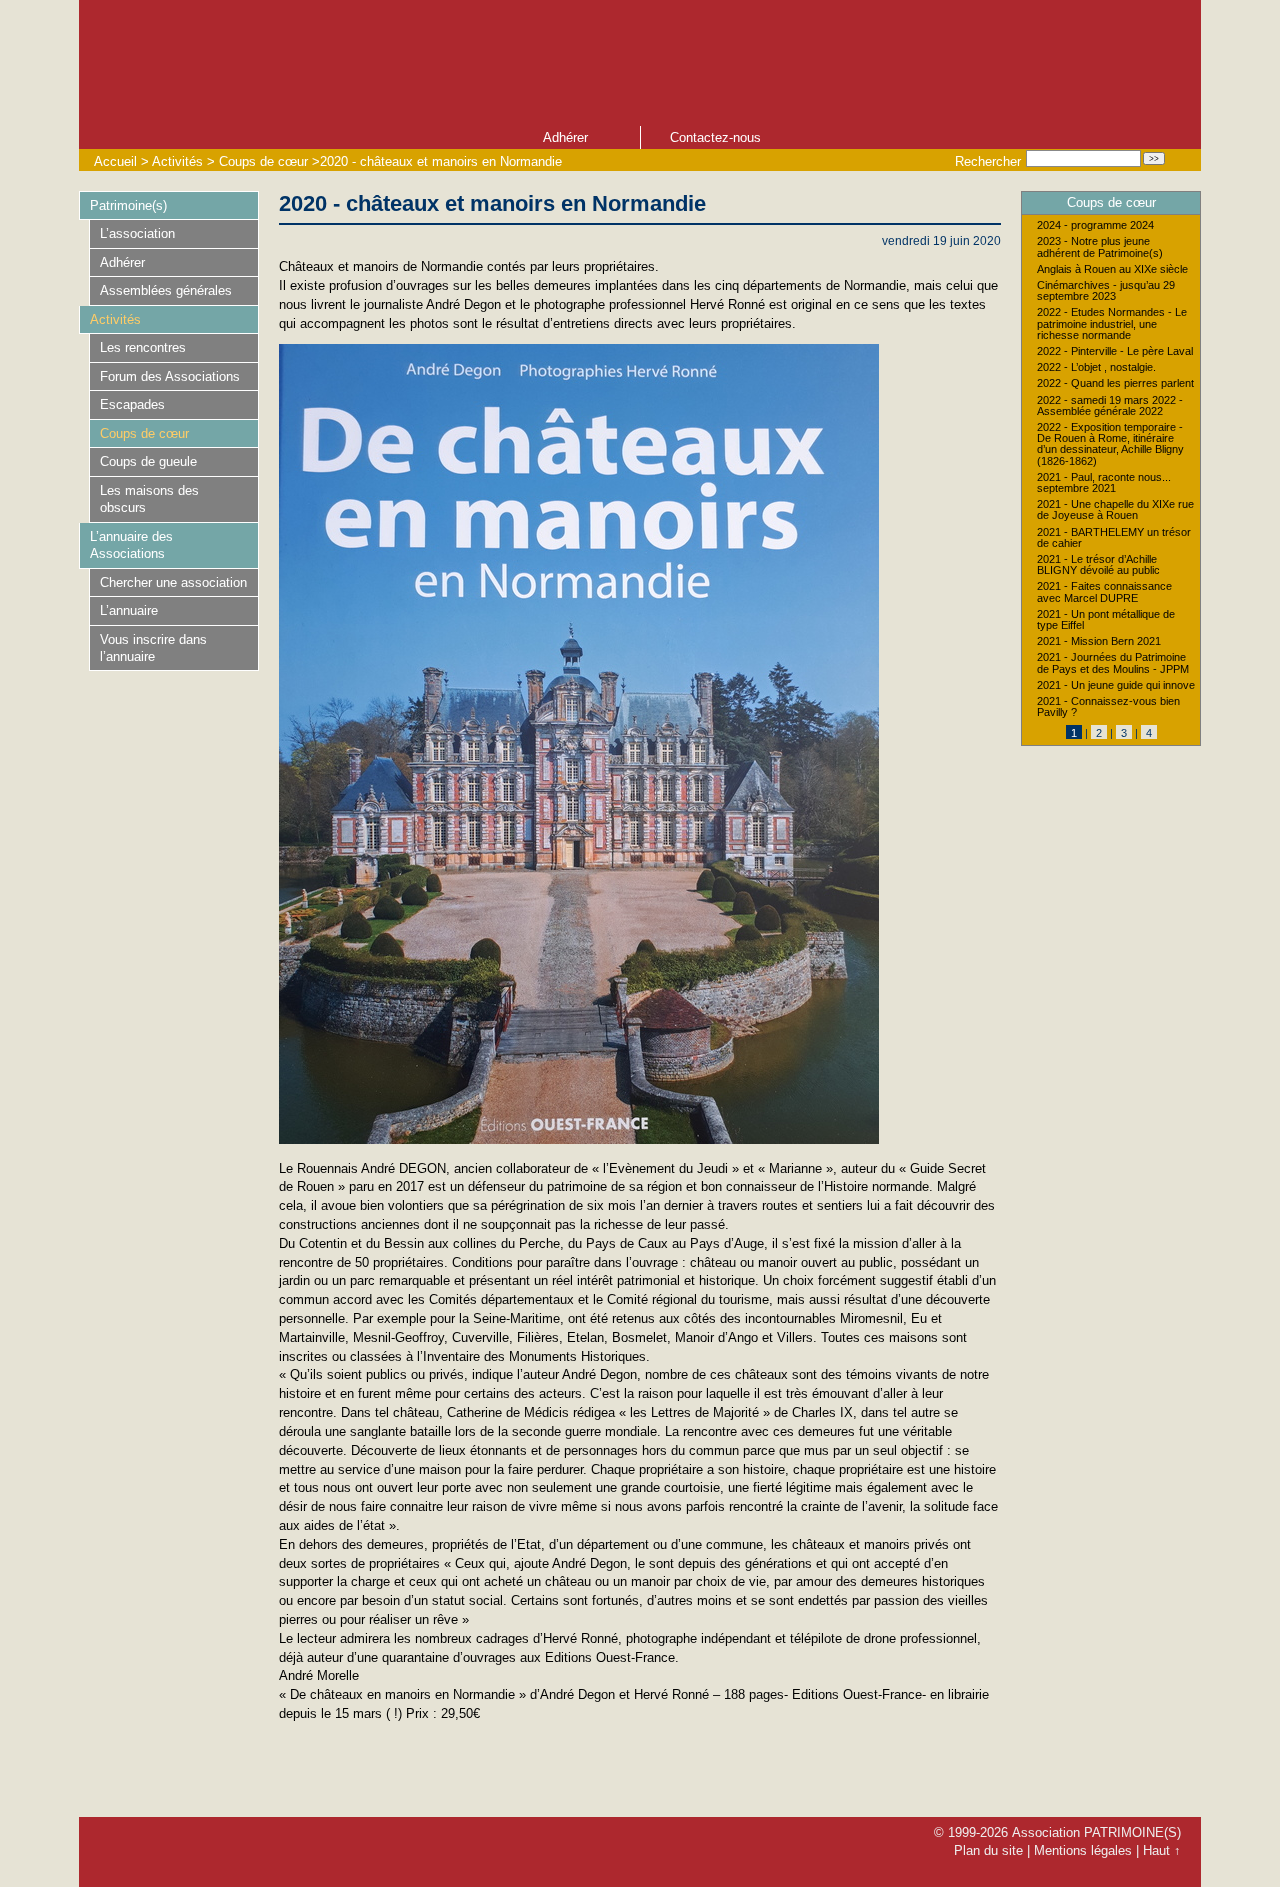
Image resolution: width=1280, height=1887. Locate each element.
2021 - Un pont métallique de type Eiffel (1106, 620)
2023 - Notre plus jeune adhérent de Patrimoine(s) (1100, 247)
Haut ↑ (1162, 1850)
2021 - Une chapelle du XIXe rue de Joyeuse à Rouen (1115, 510)
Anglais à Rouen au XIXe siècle (1112, 269)
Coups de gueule (148, 461)
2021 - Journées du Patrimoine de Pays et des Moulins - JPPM (1113, 663)
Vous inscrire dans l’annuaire (153, 648)
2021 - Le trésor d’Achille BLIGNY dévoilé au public (1098, 565)
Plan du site (988, 1850)
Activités (177, 161)
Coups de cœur (263, 161)
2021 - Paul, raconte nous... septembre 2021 (1104, 483)
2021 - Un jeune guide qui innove (1116, 685)
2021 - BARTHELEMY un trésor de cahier (1114, 538)
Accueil (115, 161)
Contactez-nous (715, 137)
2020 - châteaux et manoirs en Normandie (441, 161)
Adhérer (565, 137)
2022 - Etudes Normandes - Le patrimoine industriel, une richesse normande (1112, 323)
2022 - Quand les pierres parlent (1115, 383)
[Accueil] (499, 61)
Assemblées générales (166, 290)
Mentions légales (1083, 1850)
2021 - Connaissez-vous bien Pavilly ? (1108, 707)
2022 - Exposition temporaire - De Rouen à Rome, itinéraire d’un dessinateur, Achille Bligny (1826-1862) (1110, 444)
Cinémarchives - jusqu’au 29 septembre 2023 (1106, 291)
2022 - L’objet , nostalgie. (1096, 367)
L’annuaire (129, 610)
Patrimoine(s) (128, 205)
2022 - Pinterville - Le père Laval (1115, 351)
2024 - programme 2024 (1095, 225)
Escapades (132, 404)
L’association (137, 233)
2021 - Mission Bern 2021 (1099, 641)
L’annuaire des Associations (131, 545)
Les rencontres (143, 347)
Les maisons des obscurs (149, 499)
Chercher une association (173, 582)
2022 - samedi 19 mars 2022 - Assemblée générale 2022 (1110, 406)
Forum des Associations (170, 376)
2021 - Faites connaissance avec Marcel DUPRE (1104, 592)
